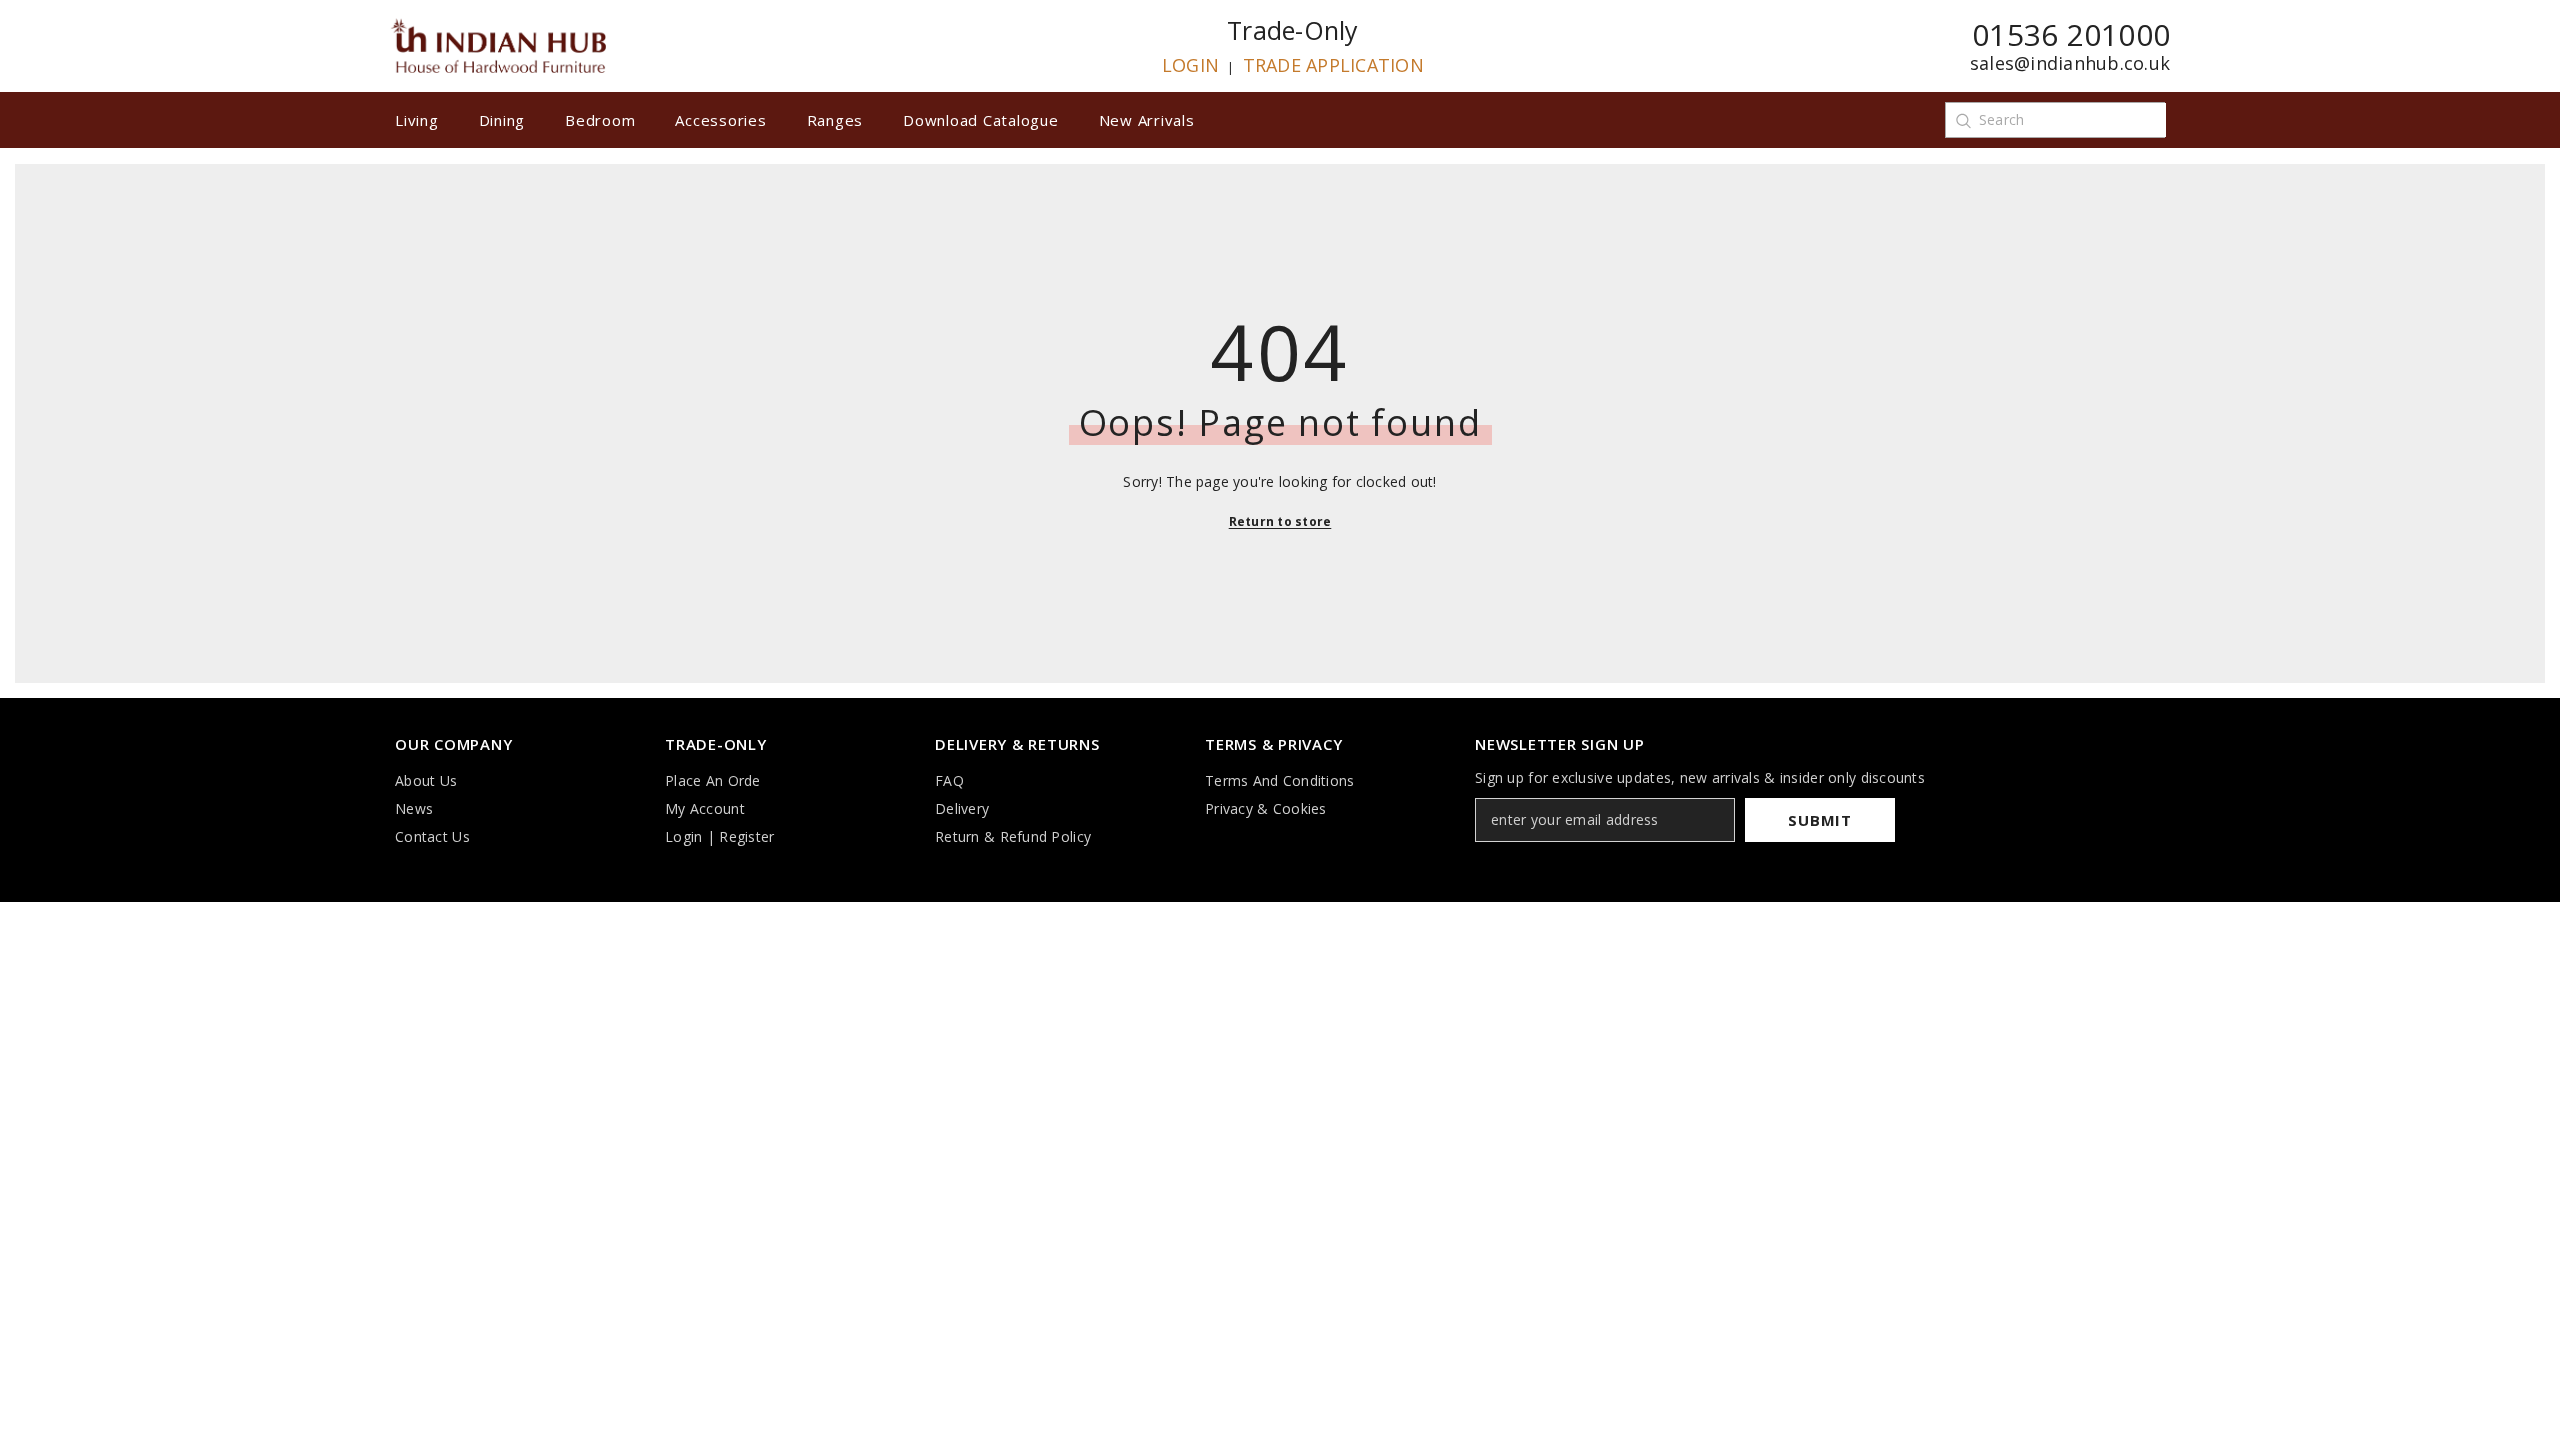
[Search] (1962, 120)
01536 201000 (2071, 34)
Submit (1820, 820)
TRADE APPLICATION (1333, 65)
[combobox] (2072, 120)
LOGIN (1190, 65)
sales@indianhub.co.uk (2070, 63)
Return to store (1280, 521)
